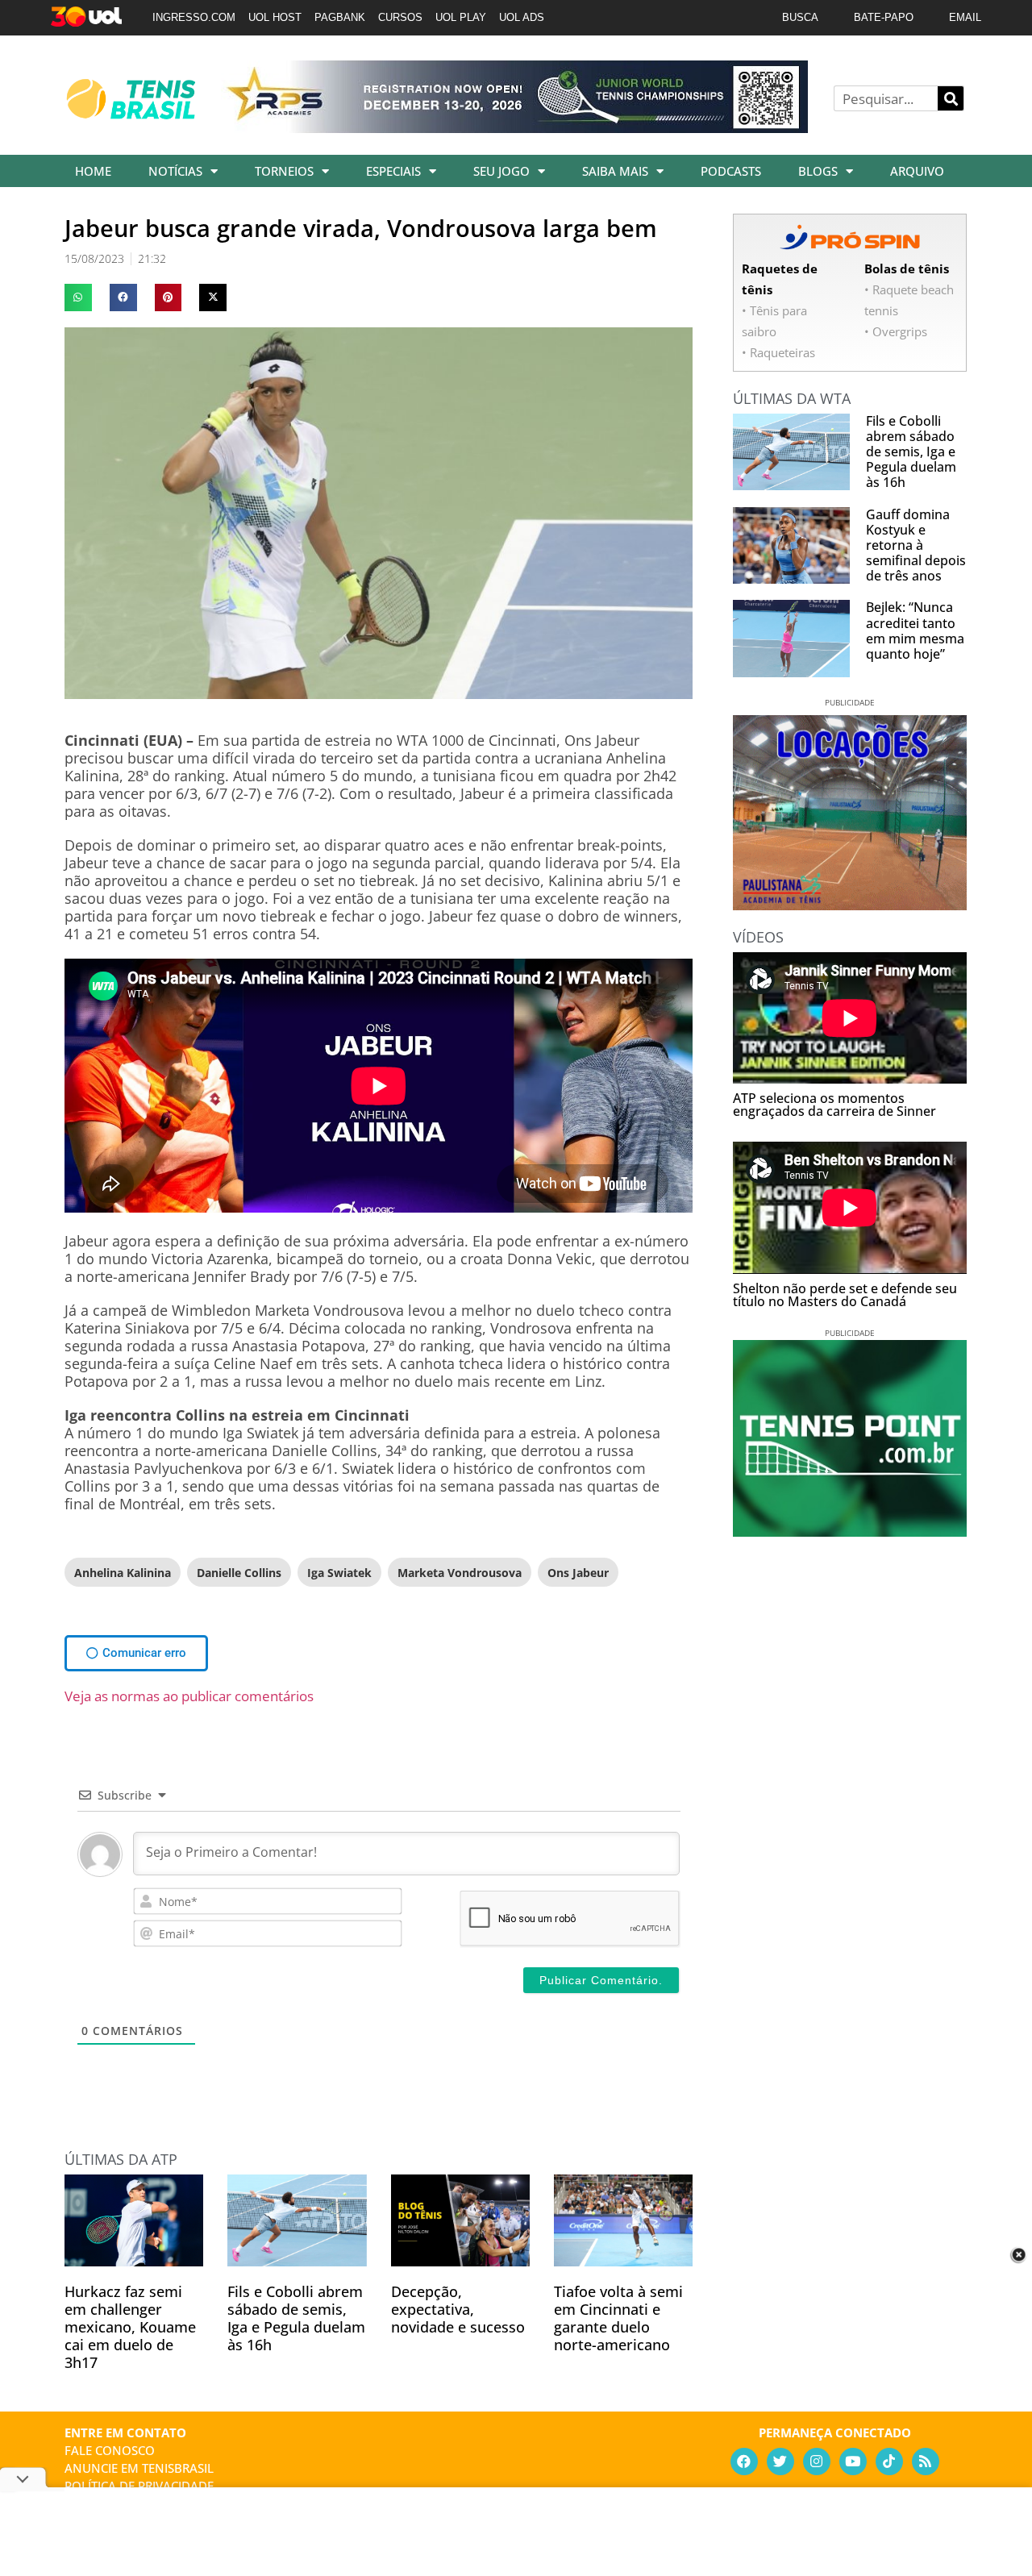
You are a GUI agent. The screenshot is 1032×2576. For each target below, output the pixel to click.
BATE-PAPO (884, 17)
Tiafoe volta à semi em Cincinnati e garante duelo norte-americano (618, 2318)
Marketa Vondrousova (460, 1573)
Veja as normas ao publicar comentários (189, 1696)
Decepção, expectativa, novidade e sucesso (458, 2309)
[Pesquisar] (951, 98)
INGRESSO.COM (194, 17)
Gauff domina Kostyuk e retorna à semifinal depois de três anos (916, 545)
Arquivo (917, 171)
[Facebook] (744, 2462)
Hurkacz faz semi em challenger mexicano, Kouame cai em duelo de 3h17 (130, 2327)
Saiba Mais (615, 171)
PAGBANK (340, 17)
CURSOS (400, 17)
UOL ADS (522, 17)
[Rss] (926, 2462)
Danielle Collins (239, 1573)
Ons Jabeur (578, 1573)
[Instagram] (817, 2462)
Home (93, 171)
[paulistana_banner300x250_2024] (850, 905)
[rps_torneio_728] (514, 127)
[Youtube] (853, 2462)
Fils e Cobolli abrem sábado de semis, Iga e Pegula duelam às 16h (296, 2318)
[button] (78, 298)
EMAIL (965, 17)
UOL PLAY (461, 17)
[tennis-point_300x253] (850, 1531)
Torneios (284, 171)
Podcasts (731, 171)
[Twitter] (780, 2462)
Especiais (393, 171)
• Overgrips (896, 331)
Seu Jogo (501, 171)
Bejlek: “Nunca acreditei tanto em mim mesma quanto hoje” (915, 630)
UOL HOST (275, 17)
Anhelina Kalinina (123, 1573)
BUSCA (800, 17)
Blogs (818, 171)
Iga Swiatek (339, 1573)
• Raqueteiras (778, 352)
